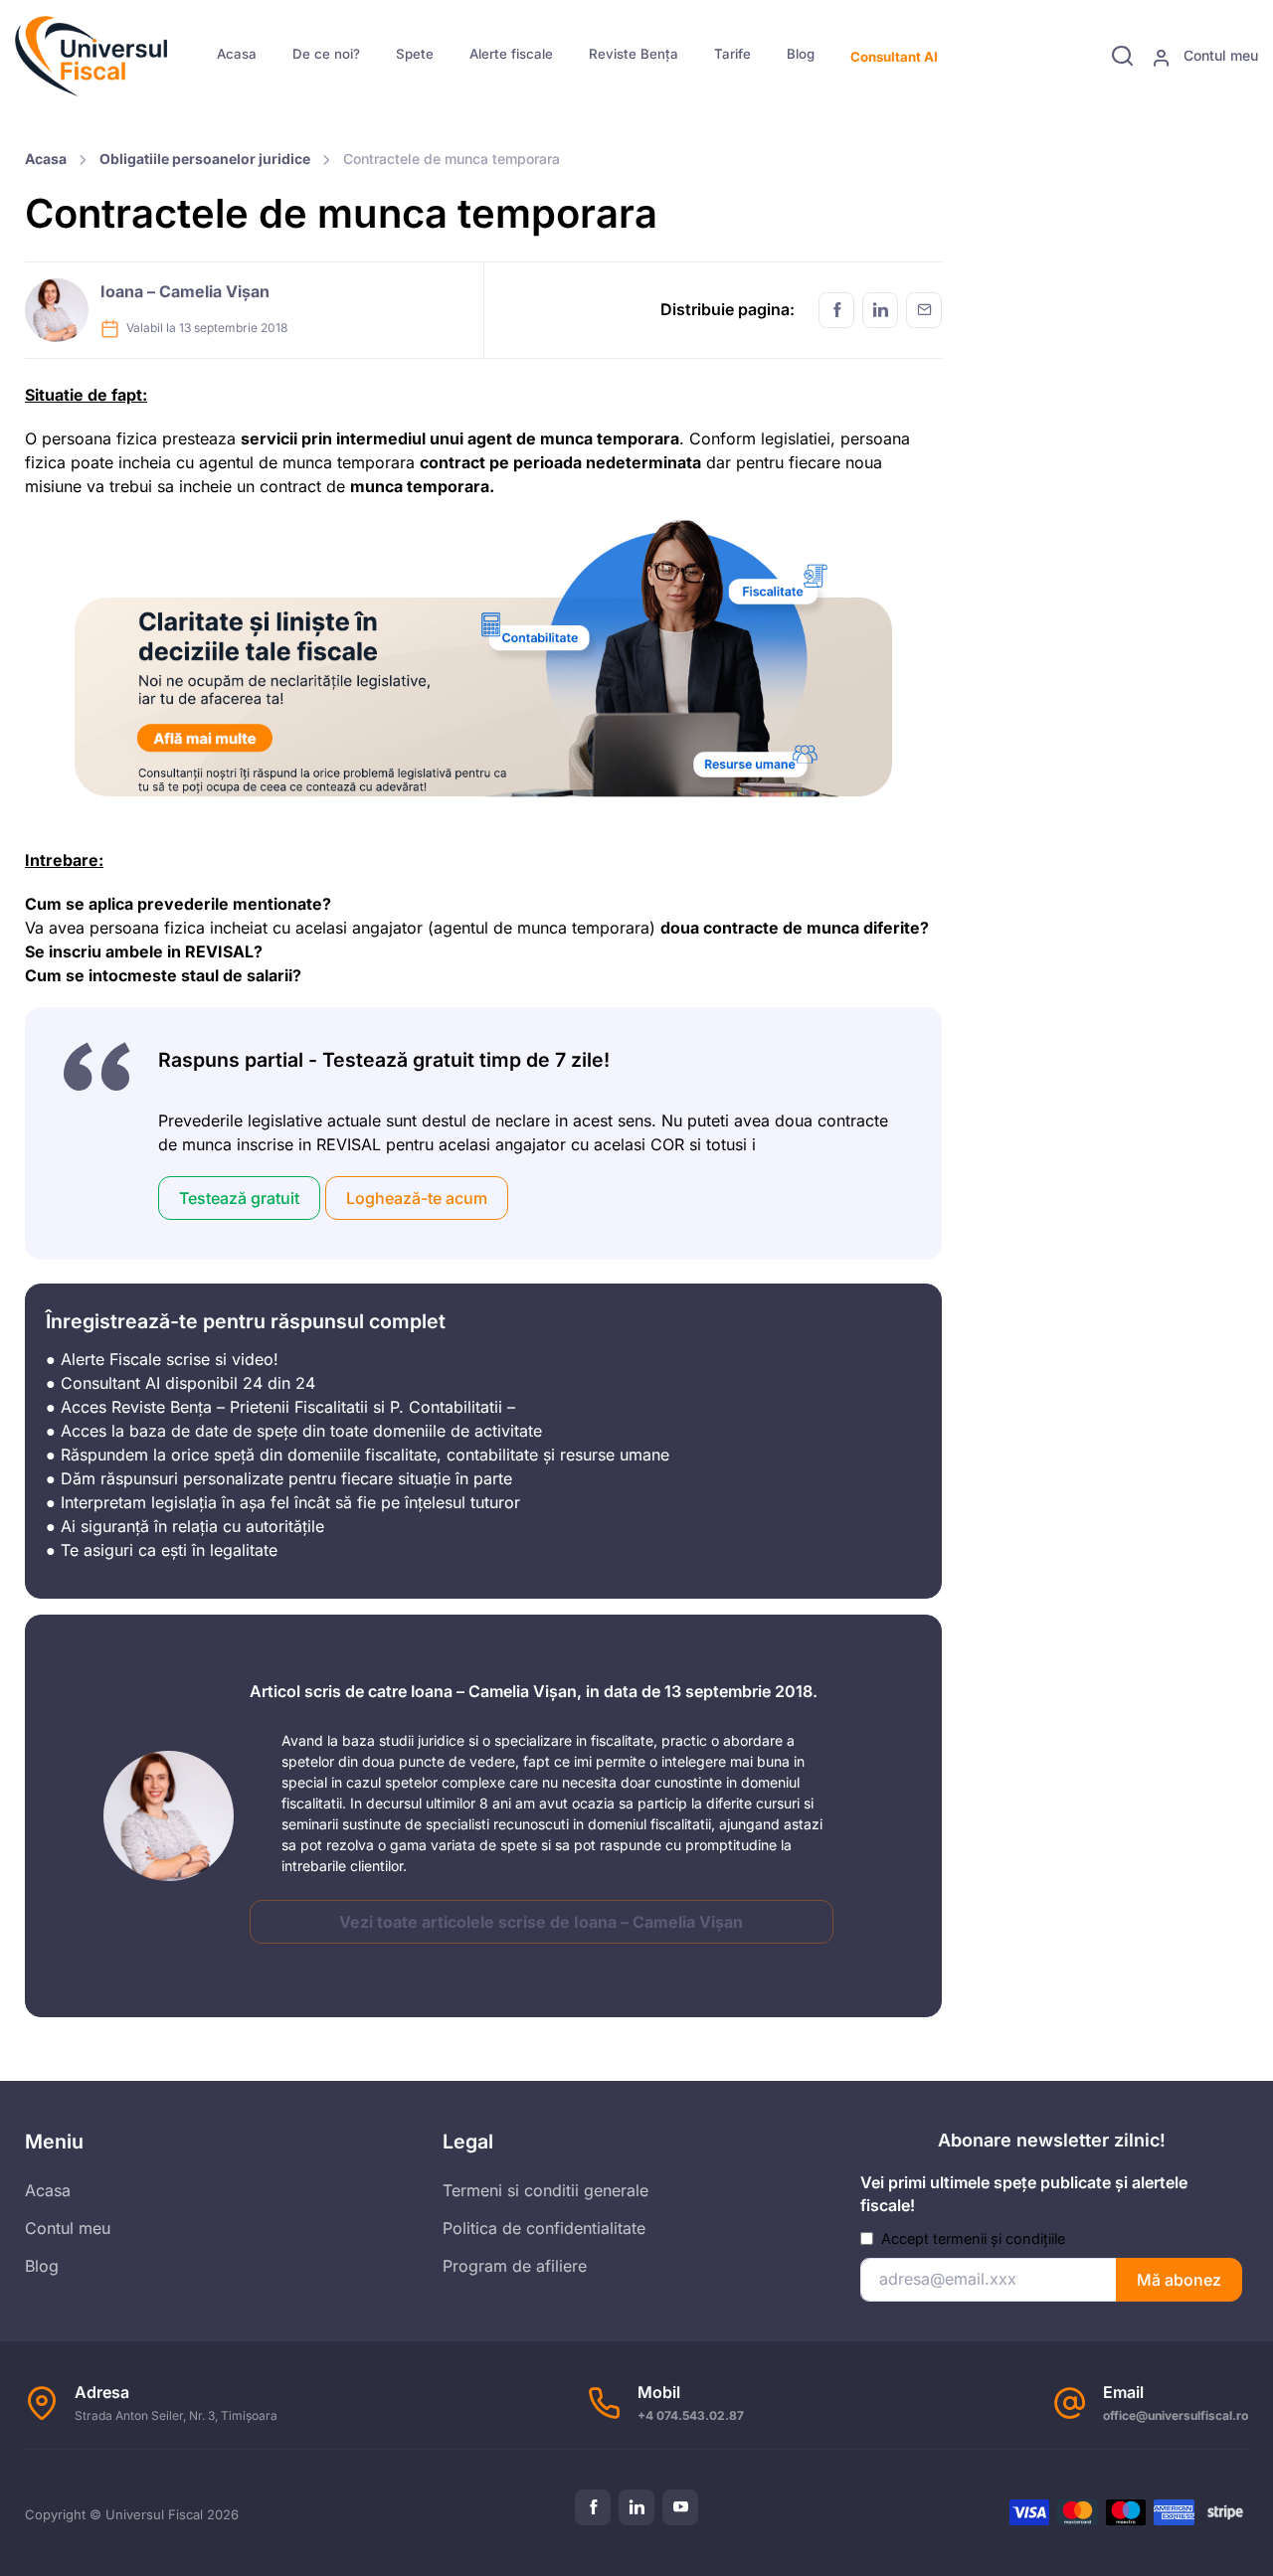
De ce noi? (326, 54)
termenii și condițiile (999, 2238)
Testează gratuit (239, 1198)
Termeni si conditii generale (546, 2190)
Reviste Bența (634, 54)
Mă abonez (1179, 2280)
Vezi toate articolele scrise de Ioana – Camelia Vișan (541, 1922)
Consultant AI (894, 57)
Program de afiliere (515, 2266)
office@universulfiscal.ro (1176, 2415)
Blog (801, 54)
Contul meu (1219, 55)
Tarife (732, 54)
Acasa (237, 54)
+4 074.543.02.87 (691, 2415)
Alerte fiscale (511, 54)
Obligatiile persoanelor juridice (205, 159)
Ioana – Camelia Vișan (185, 291)
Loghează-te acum (417, 1198)
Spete (415, 54)
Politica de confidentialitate (544, 2228)
